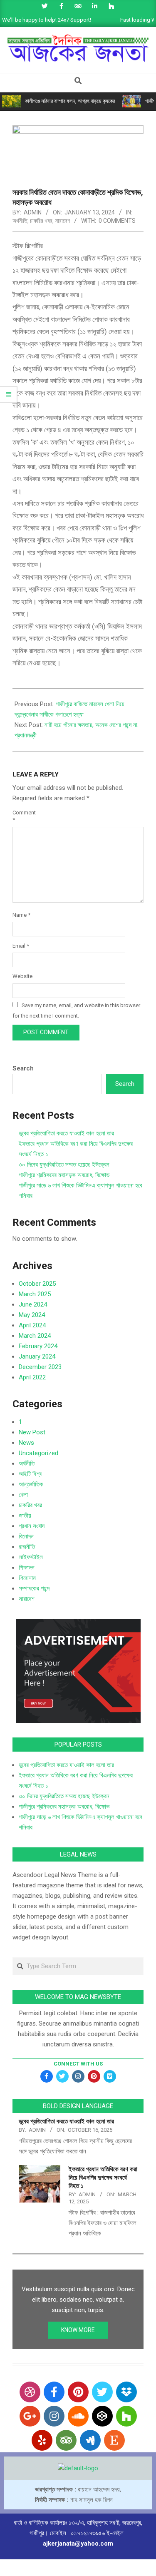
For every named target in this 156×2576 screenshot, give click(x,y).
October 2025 (37, 1284)
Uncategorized (38, 1453)
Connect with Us (78, 2064)
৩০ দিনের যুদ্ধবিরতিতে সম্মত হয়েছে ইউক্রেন (64, 1165)
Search (23, 1068)
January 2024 (37, 1356)
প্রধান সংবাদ (32, 1526)
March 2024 (35, 1336)
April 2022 (32, 1377)
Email (21, 946)
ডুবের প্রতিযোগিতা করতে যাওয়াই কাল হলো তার (66, 1133)
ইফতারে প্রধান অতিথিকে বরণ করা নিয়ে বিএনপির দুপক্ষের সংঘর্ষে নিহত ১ (103, 2178)
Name (21, 915)
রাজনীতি (27, 1547)
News (26, 1443)
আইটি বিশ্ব (30, 1474)
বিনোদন (26, 1536)
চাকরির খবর (41, 221)
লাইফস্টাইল (31, 1557)
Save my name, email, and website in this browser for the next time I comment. (76, 1010)
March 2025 (35, 1294)
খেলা (23, 1495)
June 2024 (33, 1304)
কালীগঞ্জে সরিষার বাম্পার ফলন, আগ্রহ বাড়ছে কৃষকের (70, 101)
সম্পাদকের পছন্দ (34, 1588)
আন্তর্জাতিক (31, 1484)
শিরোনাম (27, 1578)
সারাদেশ (62, 221)
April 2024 (32, 1325)
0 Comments (117, 221)
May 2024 (32, 1315)
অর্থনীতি (20, 221)
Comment (22, 816)
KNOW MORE (78, 2330)
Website (22, 976)
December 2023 (40, 1367)
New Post (32, 1432)
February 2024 (38, 1346)
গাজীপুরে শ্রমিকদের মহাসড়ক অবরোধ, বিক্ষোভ (64, 1175)
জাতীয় (25, 1516)
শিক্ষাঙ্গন (27, 1568)
